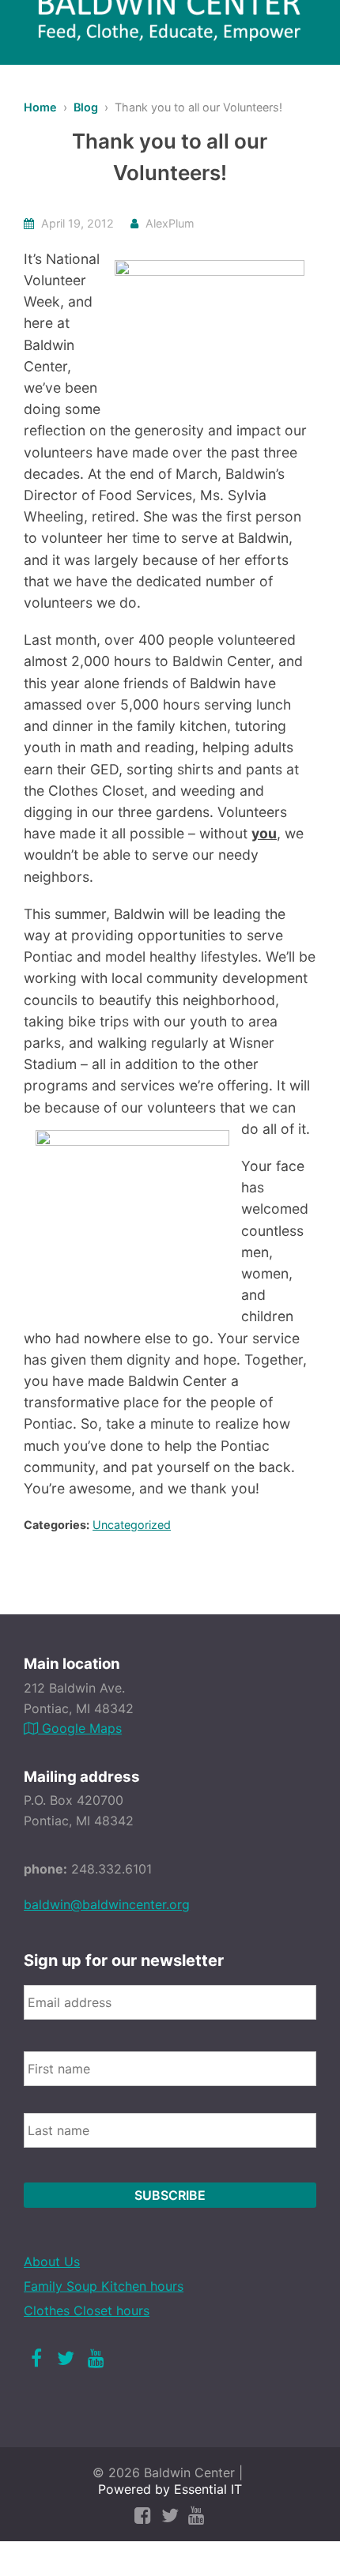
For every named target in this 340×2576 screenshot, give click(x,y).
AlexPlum (170, 223)
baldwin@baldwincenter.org (107, 1904)
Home (40, 107)
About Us (52, 2262)
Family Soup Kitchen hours (104, 2286)
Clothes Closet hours (87, 2310)
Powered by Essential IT (170, 2489)
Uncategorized (132, 1525)
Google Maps (80, 1728)
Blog (86, 107)
